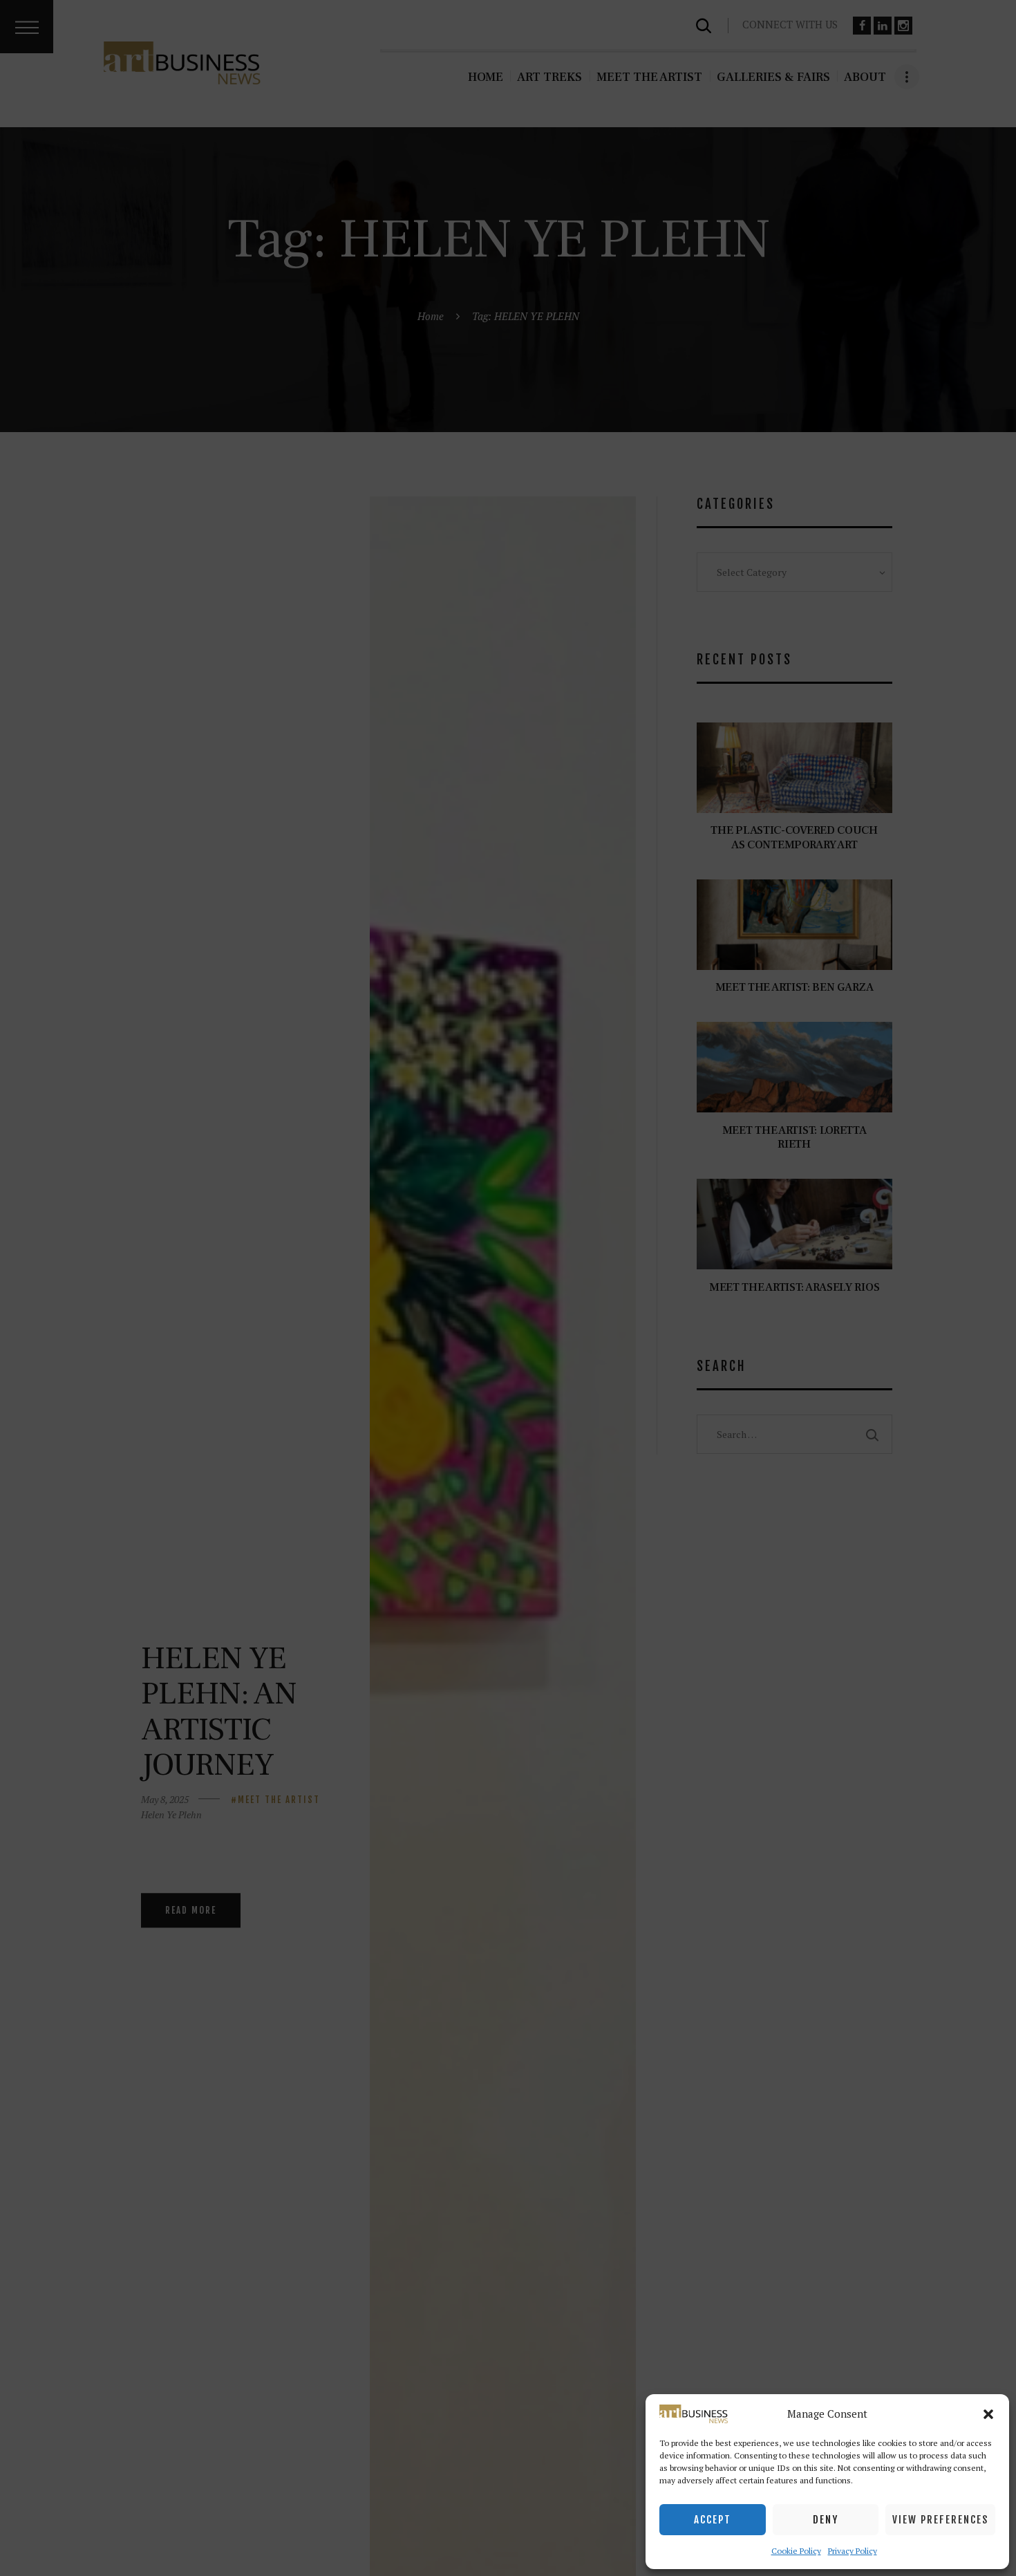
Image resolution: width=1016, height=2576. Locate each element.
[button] (988, 2414)
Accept (713, 2520)
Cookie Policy (796, 2551)
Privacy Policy (853, 2551)
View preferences (940, 2520)
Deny (826, 2520)
